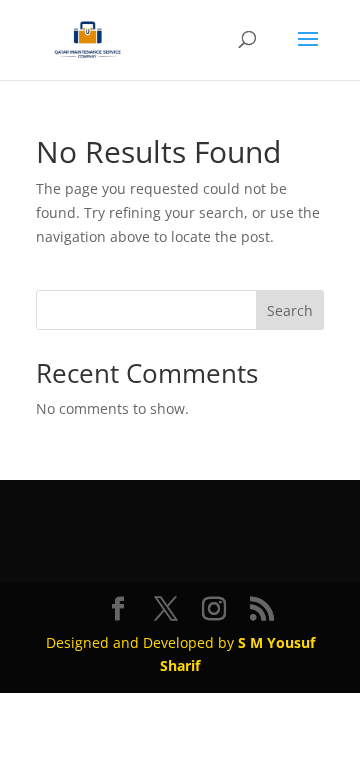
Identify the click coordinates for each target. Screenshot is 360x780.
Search (290, 310)
